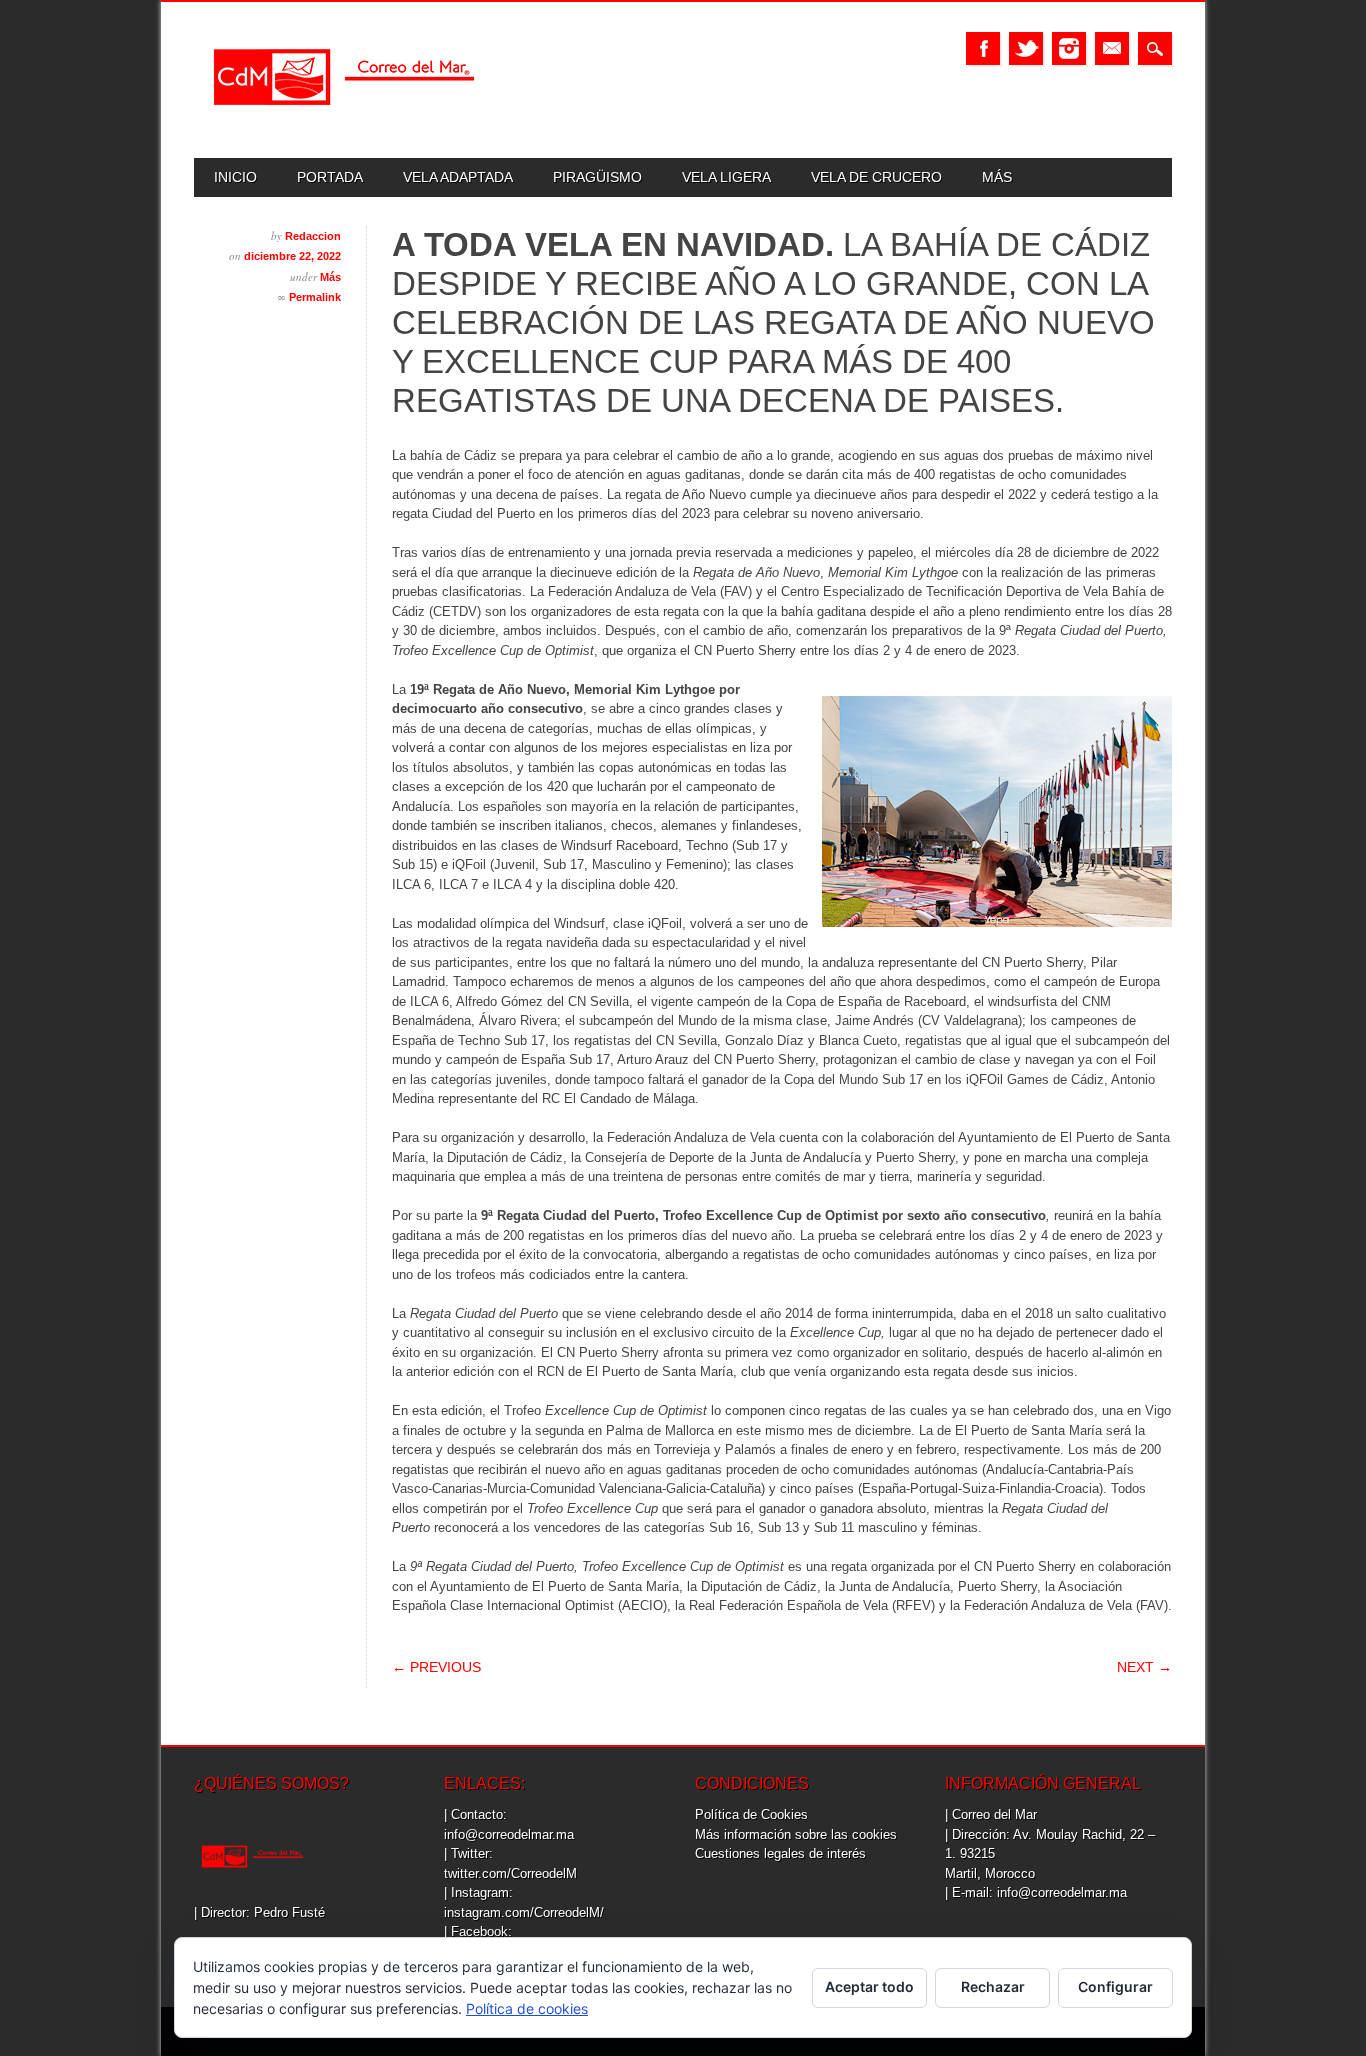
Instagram (1069, 48)
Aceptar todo (869, 1986)
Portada (330, 177)
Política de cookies (527, 2008)
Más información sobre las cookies (796, 1834)
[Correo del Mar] (344, 122)
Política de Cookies (751, 1814)
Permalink (315, 297)
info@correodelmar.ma (509, 1834)
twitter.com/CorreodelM (510, 1873)
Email (1112, 48)
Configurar (1115, 1986)
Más (997, 177)
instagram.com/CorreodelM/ (524, 1912)
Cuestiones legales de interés (780, 1853)
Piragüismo (597, 177)
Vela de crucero (876, 177)
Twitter (1026, 48)
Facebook (983, 48)
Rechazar (993, 1986)
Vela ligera (726, 177)
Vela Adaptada (458, 177)
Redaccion (313, 236)
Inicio (235, 177)
